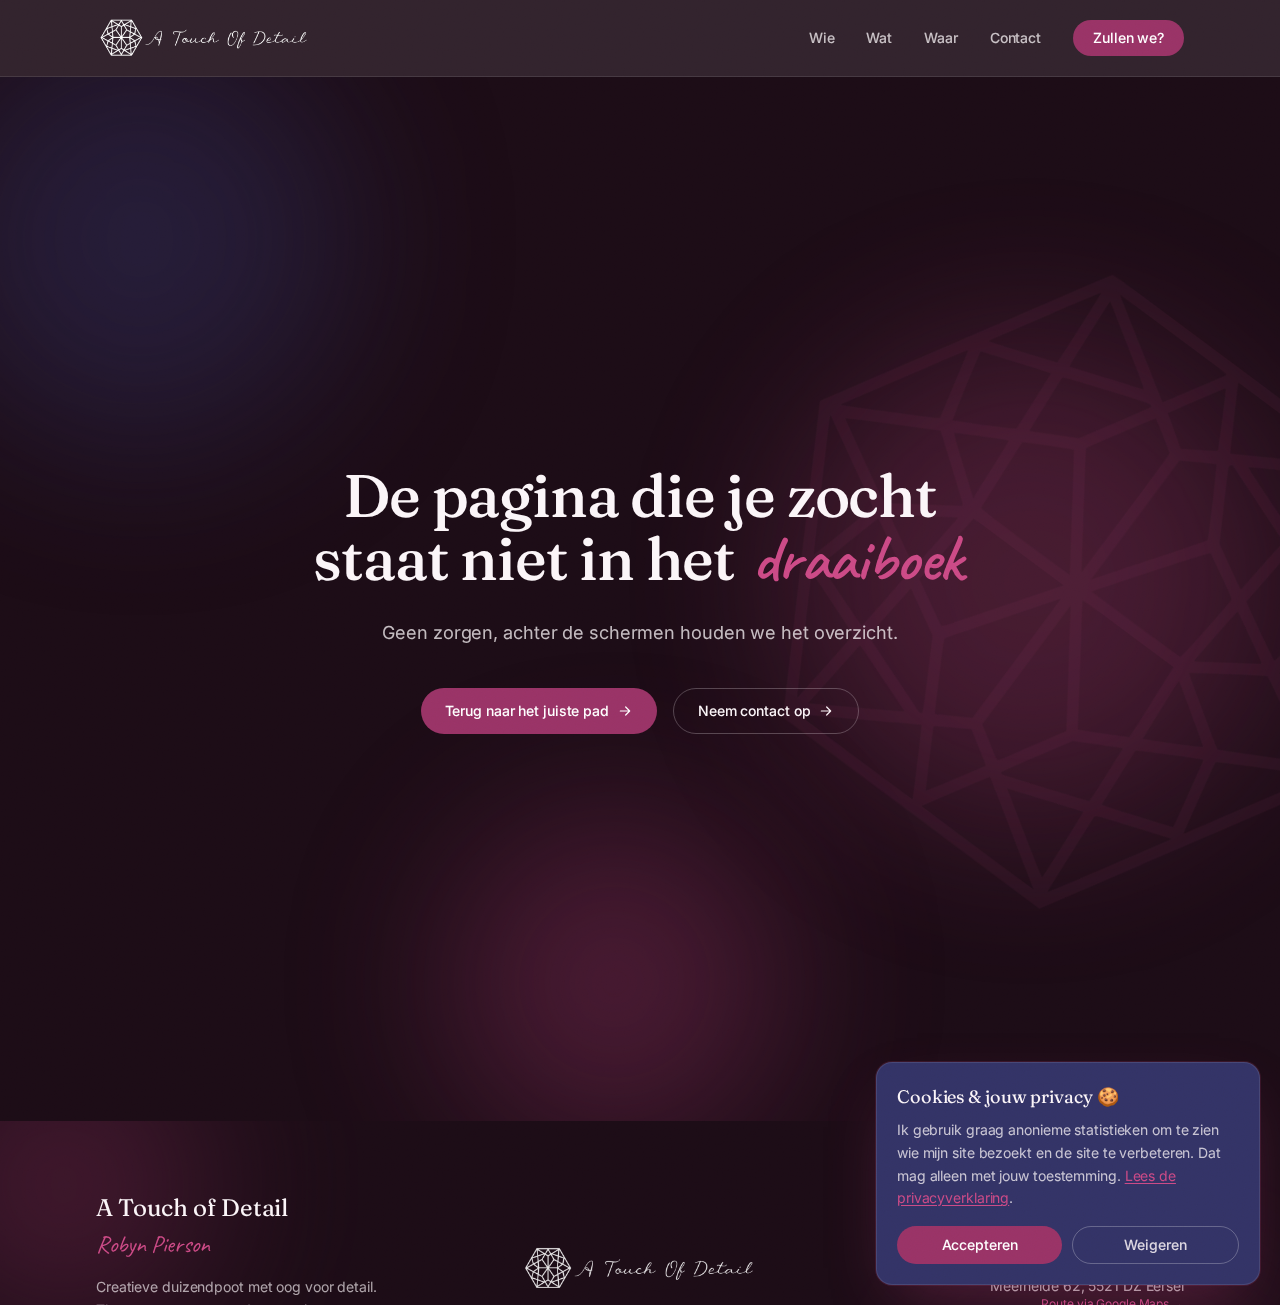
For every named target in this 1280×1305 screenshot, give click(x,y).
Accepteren (980, 1244)
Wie (822, 37)
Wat (879, 37)
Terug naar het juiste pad (527, 710)
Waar (941, 37)
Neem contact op (754, 710)
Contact (1015, 37)
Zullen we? (1128, 37)
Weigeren (1155, 1244)
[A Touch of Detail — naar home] (204, 38)
